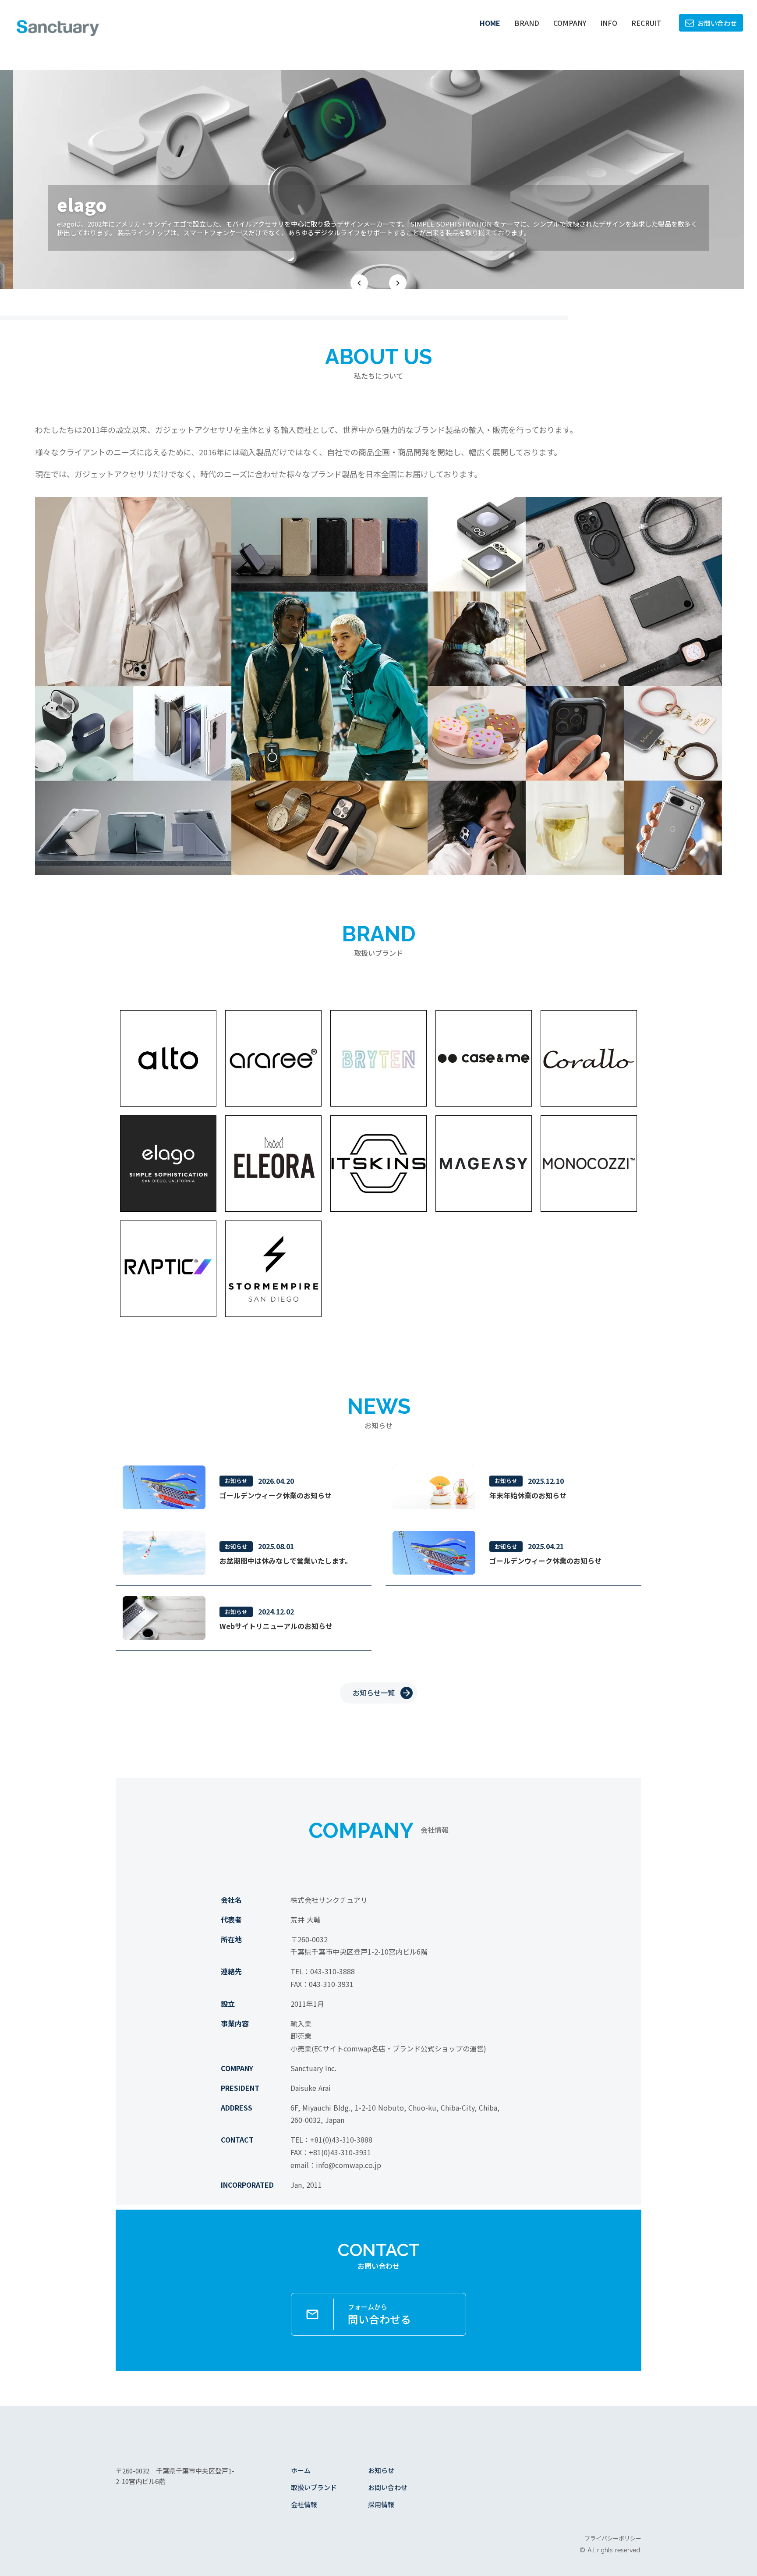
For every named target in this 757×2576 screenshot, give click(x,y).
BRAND (527, 23)
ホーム (301, 2470)
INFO (609, 23)
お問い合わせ (388, 2487)
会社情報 (304, 2504)
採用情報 (381, 2504)
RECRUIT (646, 23)
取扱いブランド (314, 2487)
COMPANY (570, 23)
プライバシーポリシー (613, 2538)
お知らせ (381, 2470)
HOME (490, 23)
